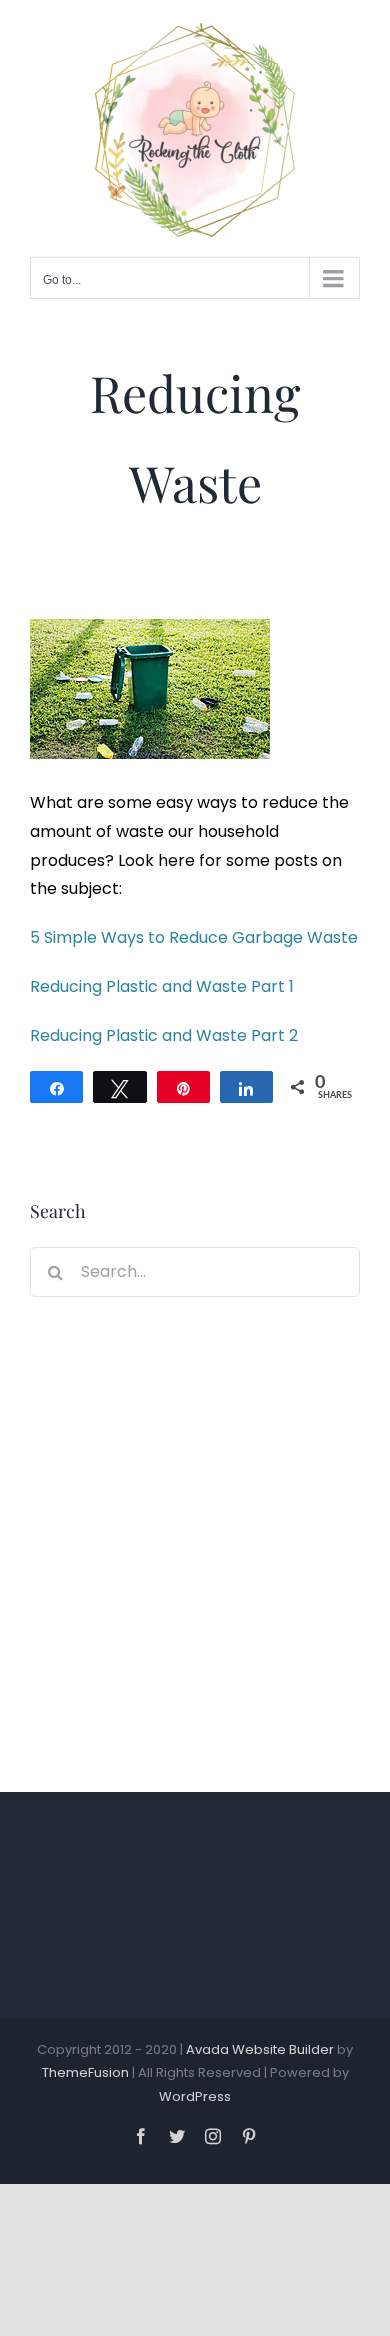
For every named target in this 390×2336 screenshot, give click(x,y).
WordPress (195, 2096)
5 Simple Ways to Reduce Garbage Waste (194, 937)
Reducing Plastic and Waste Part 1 (162, 986)
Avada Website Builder (260, 2049)
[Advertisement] (195, 1537)
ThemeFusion (85, 2072)
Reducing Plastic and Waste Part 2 (164, 1035)
